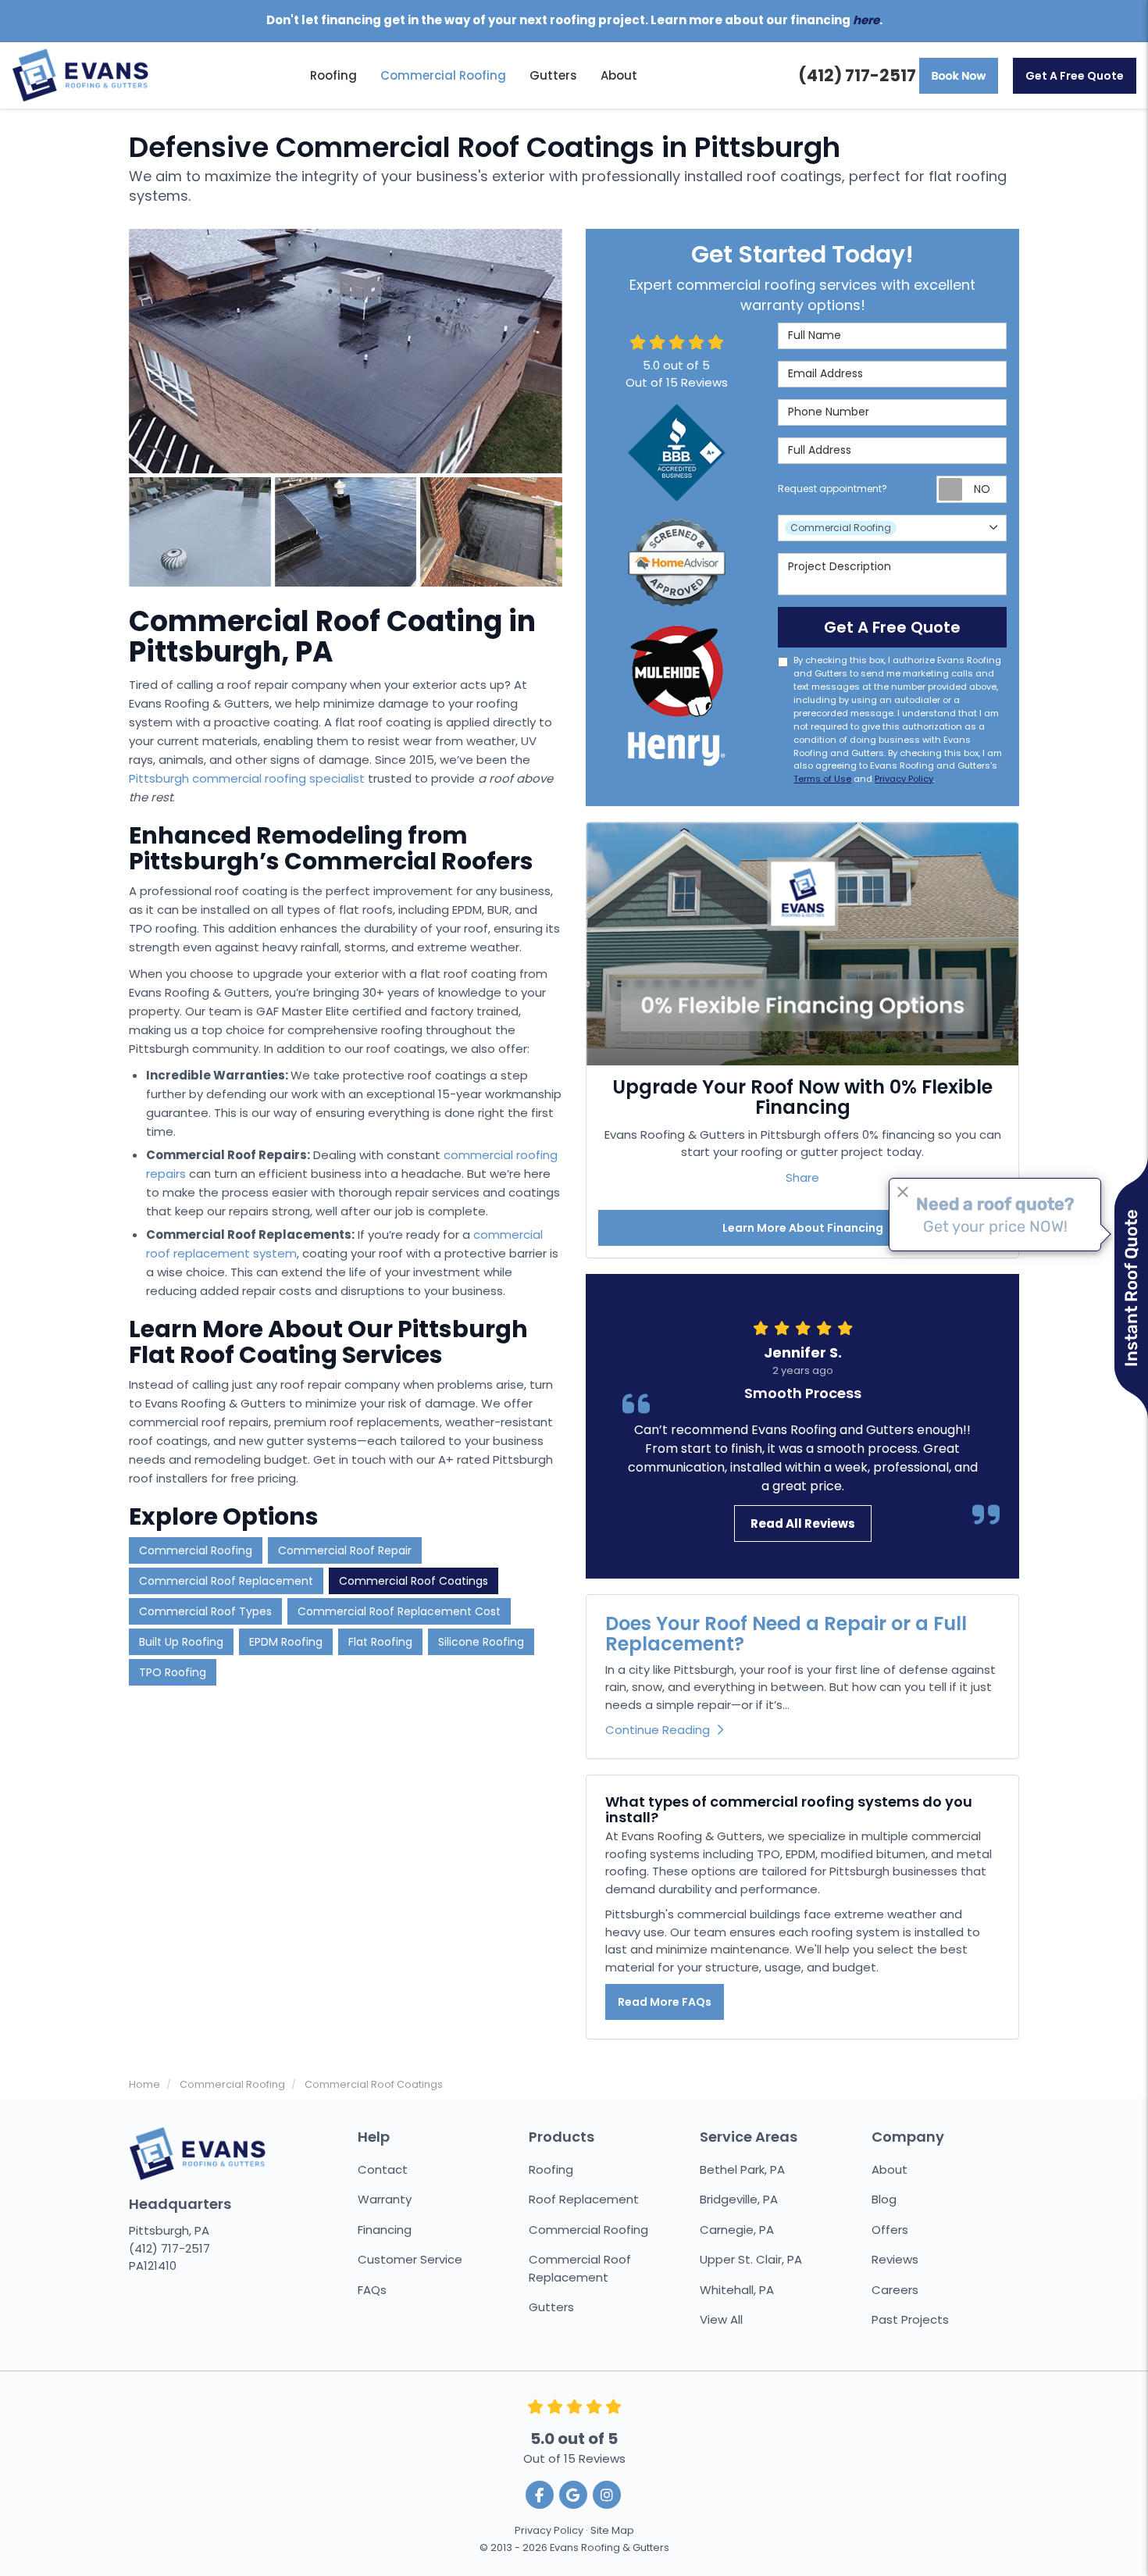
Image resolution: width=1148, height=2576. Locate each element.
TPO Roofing (173, 1672)
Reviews (895, 2259)
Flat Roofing (380, 1642)
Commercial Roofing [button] (443, 75)
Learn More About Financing (803, 1228)
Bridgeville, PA (739, 2199)
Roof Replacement (584, 2199)
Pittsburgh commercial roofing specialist (247, 778)
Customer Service (410, 2259)
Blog (884, 2199)
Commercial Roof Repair (345, 1550)
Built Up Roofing (181, 1642)
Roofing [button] (333, 75)
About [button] (619, 75)
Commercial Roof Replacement (226, 1581)
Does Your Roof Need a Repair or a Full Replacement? (786, 1634)
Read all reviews (803, 1523)
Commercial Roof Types (205, 1611)
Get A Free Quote (1075, 76)
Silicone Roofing (481, 1642)
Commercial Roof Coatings (414, 1581)
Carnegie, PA (737, 2230)
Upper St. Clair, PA (751, 2259)
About (890, 2169)
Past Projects (910, 2319)
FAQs (372, 2290)
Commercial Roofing (196, 1550)
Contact (383, 2169)
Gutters (551, 2307)
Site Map (612, 2530)
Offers (890, 2230)
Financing (385, 2230)
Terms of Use (822, 779)
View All (721, 2319)
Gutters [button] (553, 75)
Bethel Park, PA (742, 2169)
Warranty (385, 2199)
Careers (895, 2290)
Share (802, 1177)
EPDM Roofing (286, 1642)
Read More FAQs (665, 2002)
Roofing (551, 2169)
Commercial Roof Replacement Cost (399, 1611)
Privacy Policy (904, 779)
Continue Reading (658, 1730)
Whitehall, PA (737, 2290)
